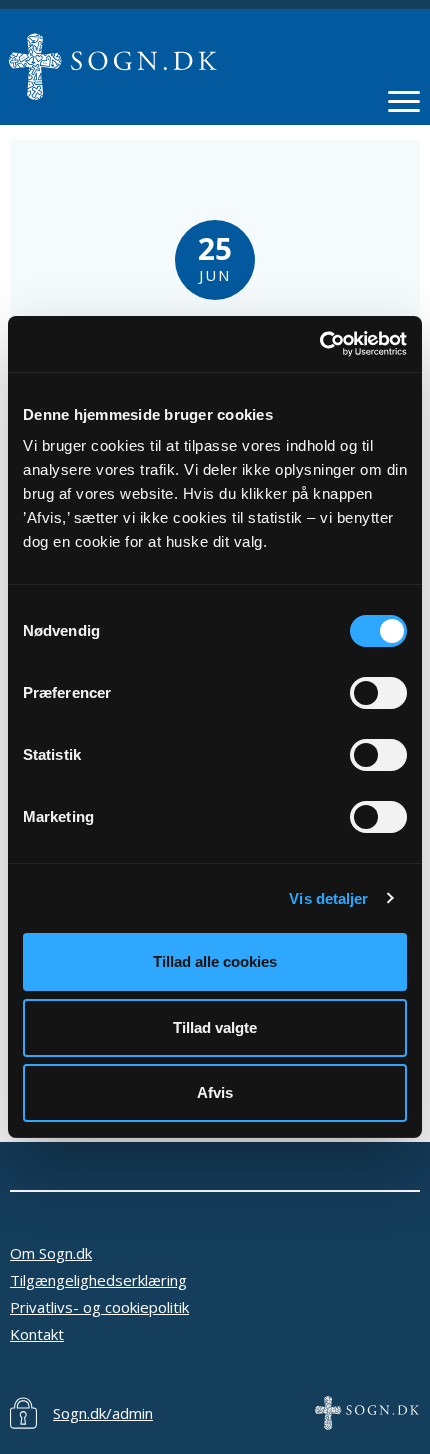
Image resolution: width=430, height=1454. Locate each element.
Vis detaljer (328, 898)
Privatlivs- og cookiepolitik (99, 1307)
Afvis (215, 1092)
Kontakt (37, 1334)
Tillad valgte (215, 1027)
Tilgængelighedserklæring (98, 1280)
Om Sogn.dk (51, 1253)
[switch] (378, 693)
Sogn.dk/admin (103, 1413)
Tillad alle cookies (215, 961)
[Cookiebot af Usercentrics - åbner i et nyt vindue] (319, 344)
